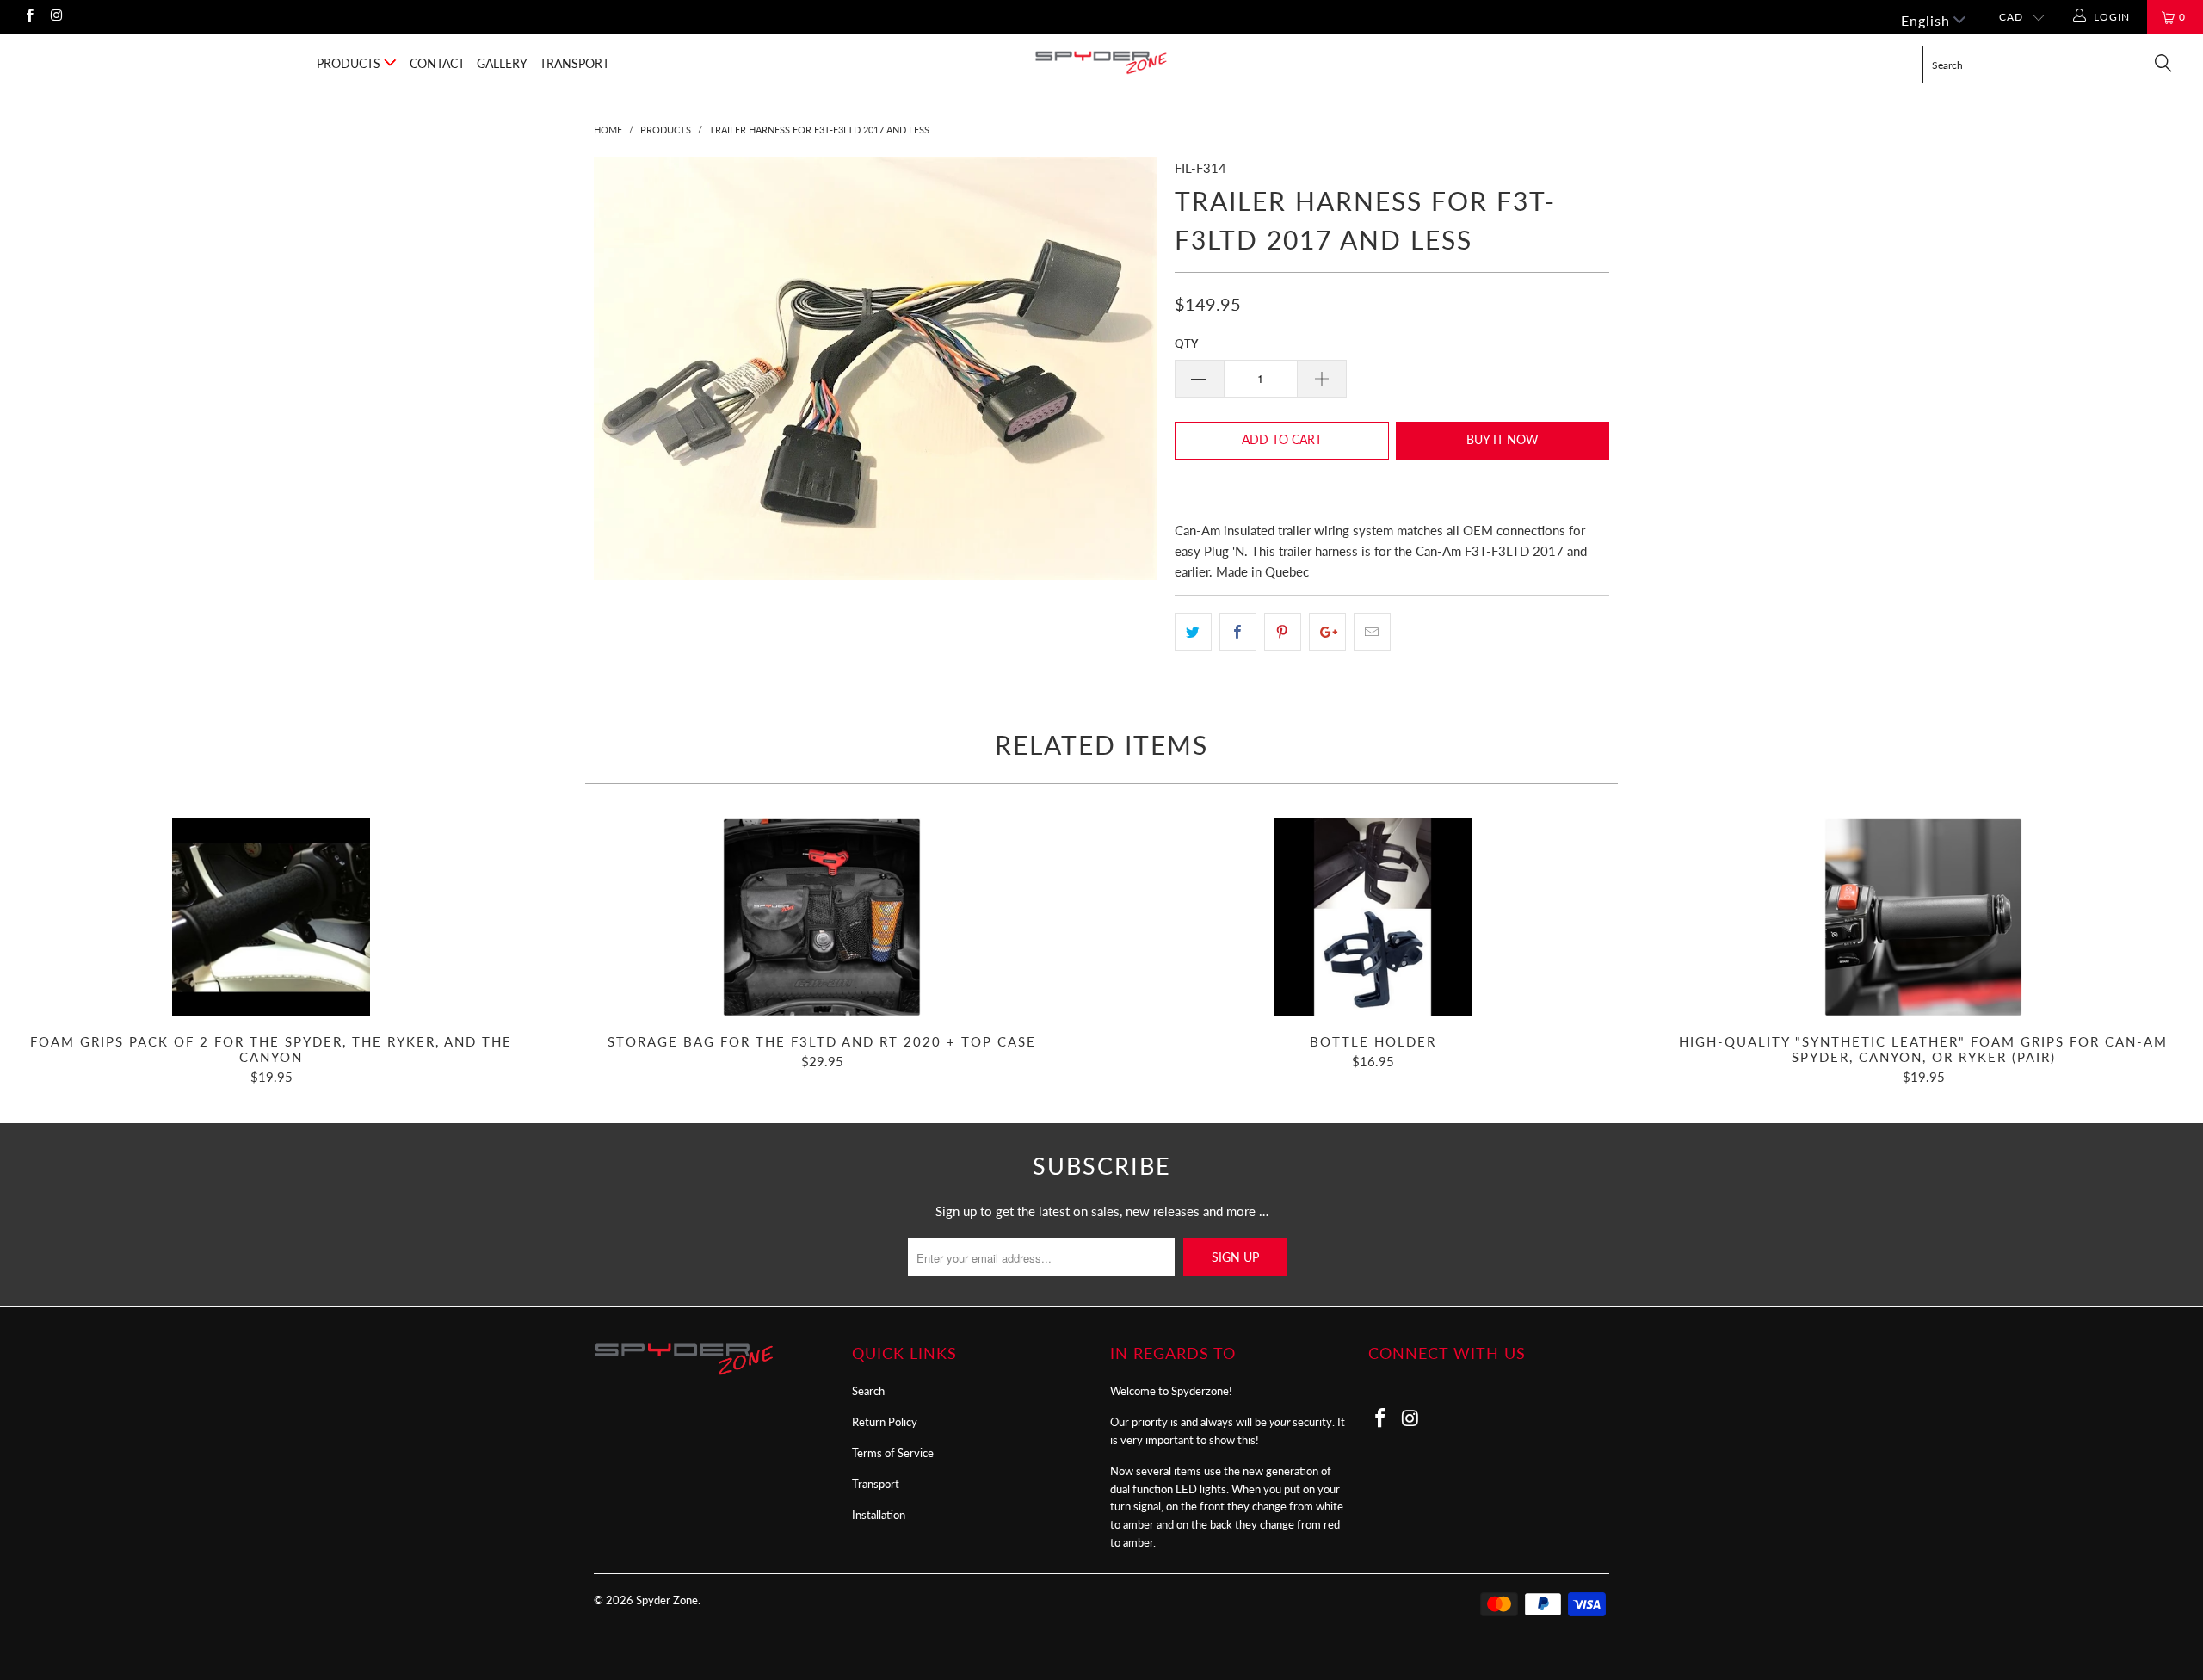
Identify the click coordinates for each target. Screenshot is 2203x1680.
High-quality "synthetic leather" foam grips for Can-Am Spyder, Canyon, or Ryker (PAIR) (1923, 917)
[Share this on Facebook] (1238, 632)
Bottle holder (1373, 917)
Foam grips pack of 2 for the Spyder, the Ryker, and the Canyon (271, 917)
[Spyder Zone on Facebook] (29, 17)
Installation (879, 1515)
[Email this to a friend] (1372, 632)
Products (350, 63)
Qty (1186, 343)
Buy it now (1503, 439)
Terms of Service (893, 1453)
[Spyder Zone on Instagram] (56, 17)
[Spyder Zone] (1101, 62)
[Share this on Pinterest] (1283, 632)
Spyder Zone (667, 1600)
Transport (574, 63)
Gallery (502, 63)
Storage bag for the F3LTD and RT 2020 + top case (822, 917)
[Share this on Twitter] (1193, 632)
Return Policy (885, 1422)
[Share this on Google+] (1327, 632)
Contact (437, 63)
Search (868, 1391)
